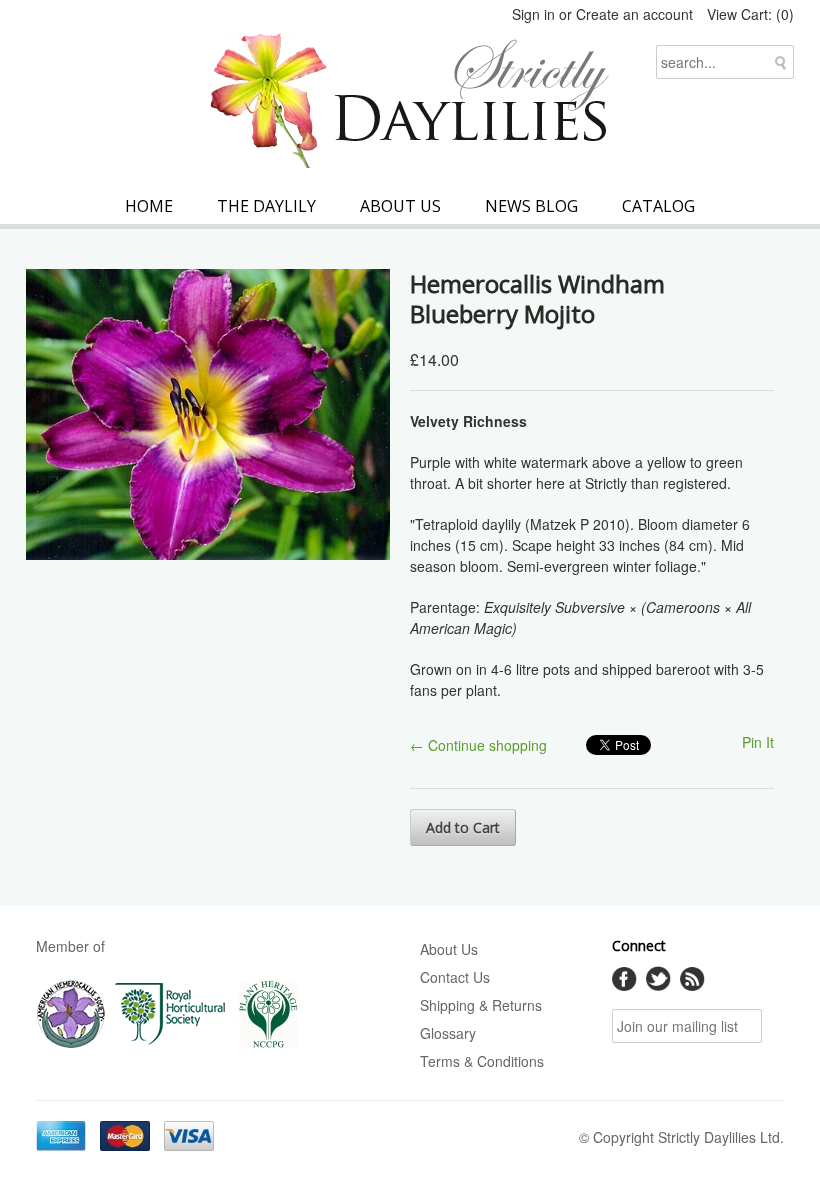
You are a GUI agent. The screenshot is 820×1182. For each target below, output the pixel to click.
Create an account (634, 14)
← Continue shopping (478, 745)
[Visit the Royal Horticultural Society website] (170, 1044)
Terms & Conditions (482, 1061)
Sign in (533, 14)
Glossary (448, 1033)
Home (149, 206)
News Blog (531, 206)
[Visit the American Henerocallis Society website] (71, 1044)
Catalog (658, 206)
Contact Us (455, 977)
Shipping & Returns (481, 1005)
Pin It (758, 742)
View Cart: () (750, 14)
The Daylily (266, 206)
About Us (400, 206)
